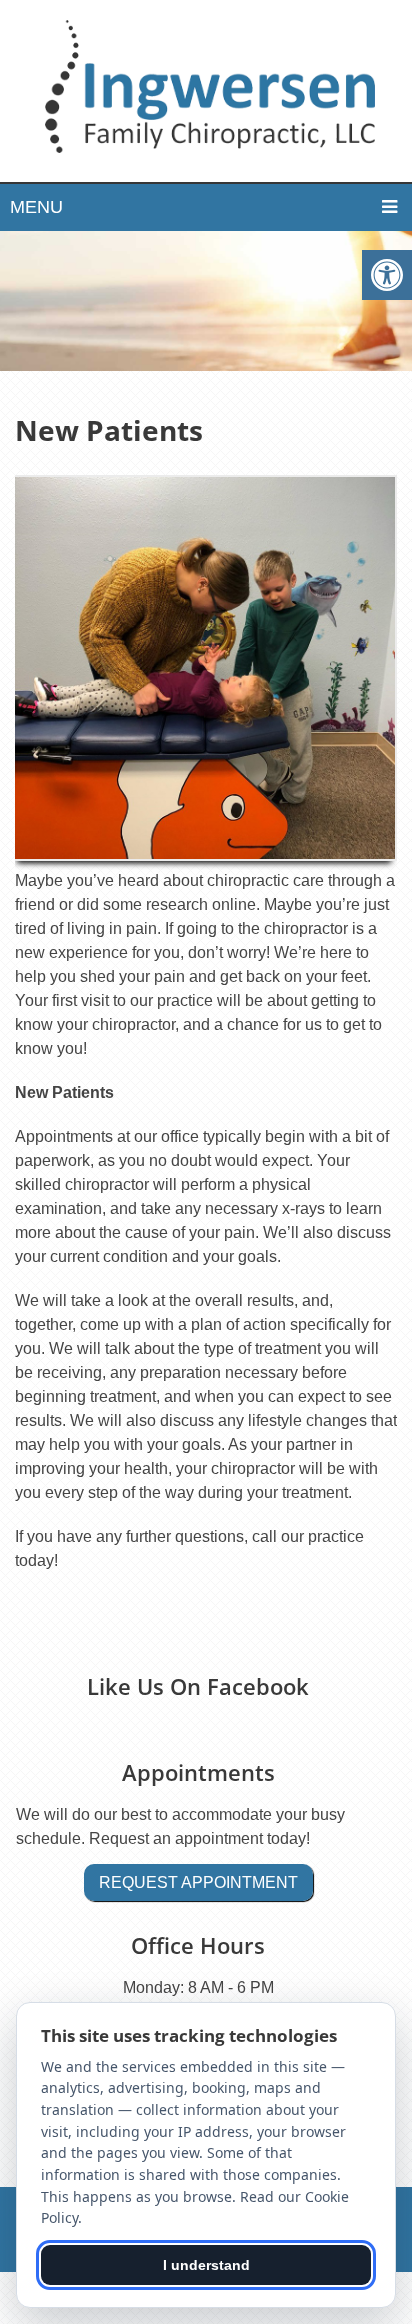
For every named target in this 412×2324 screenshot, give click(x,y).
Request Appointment (198, 1882)
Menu (36, 207)
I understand (206, 2265)
